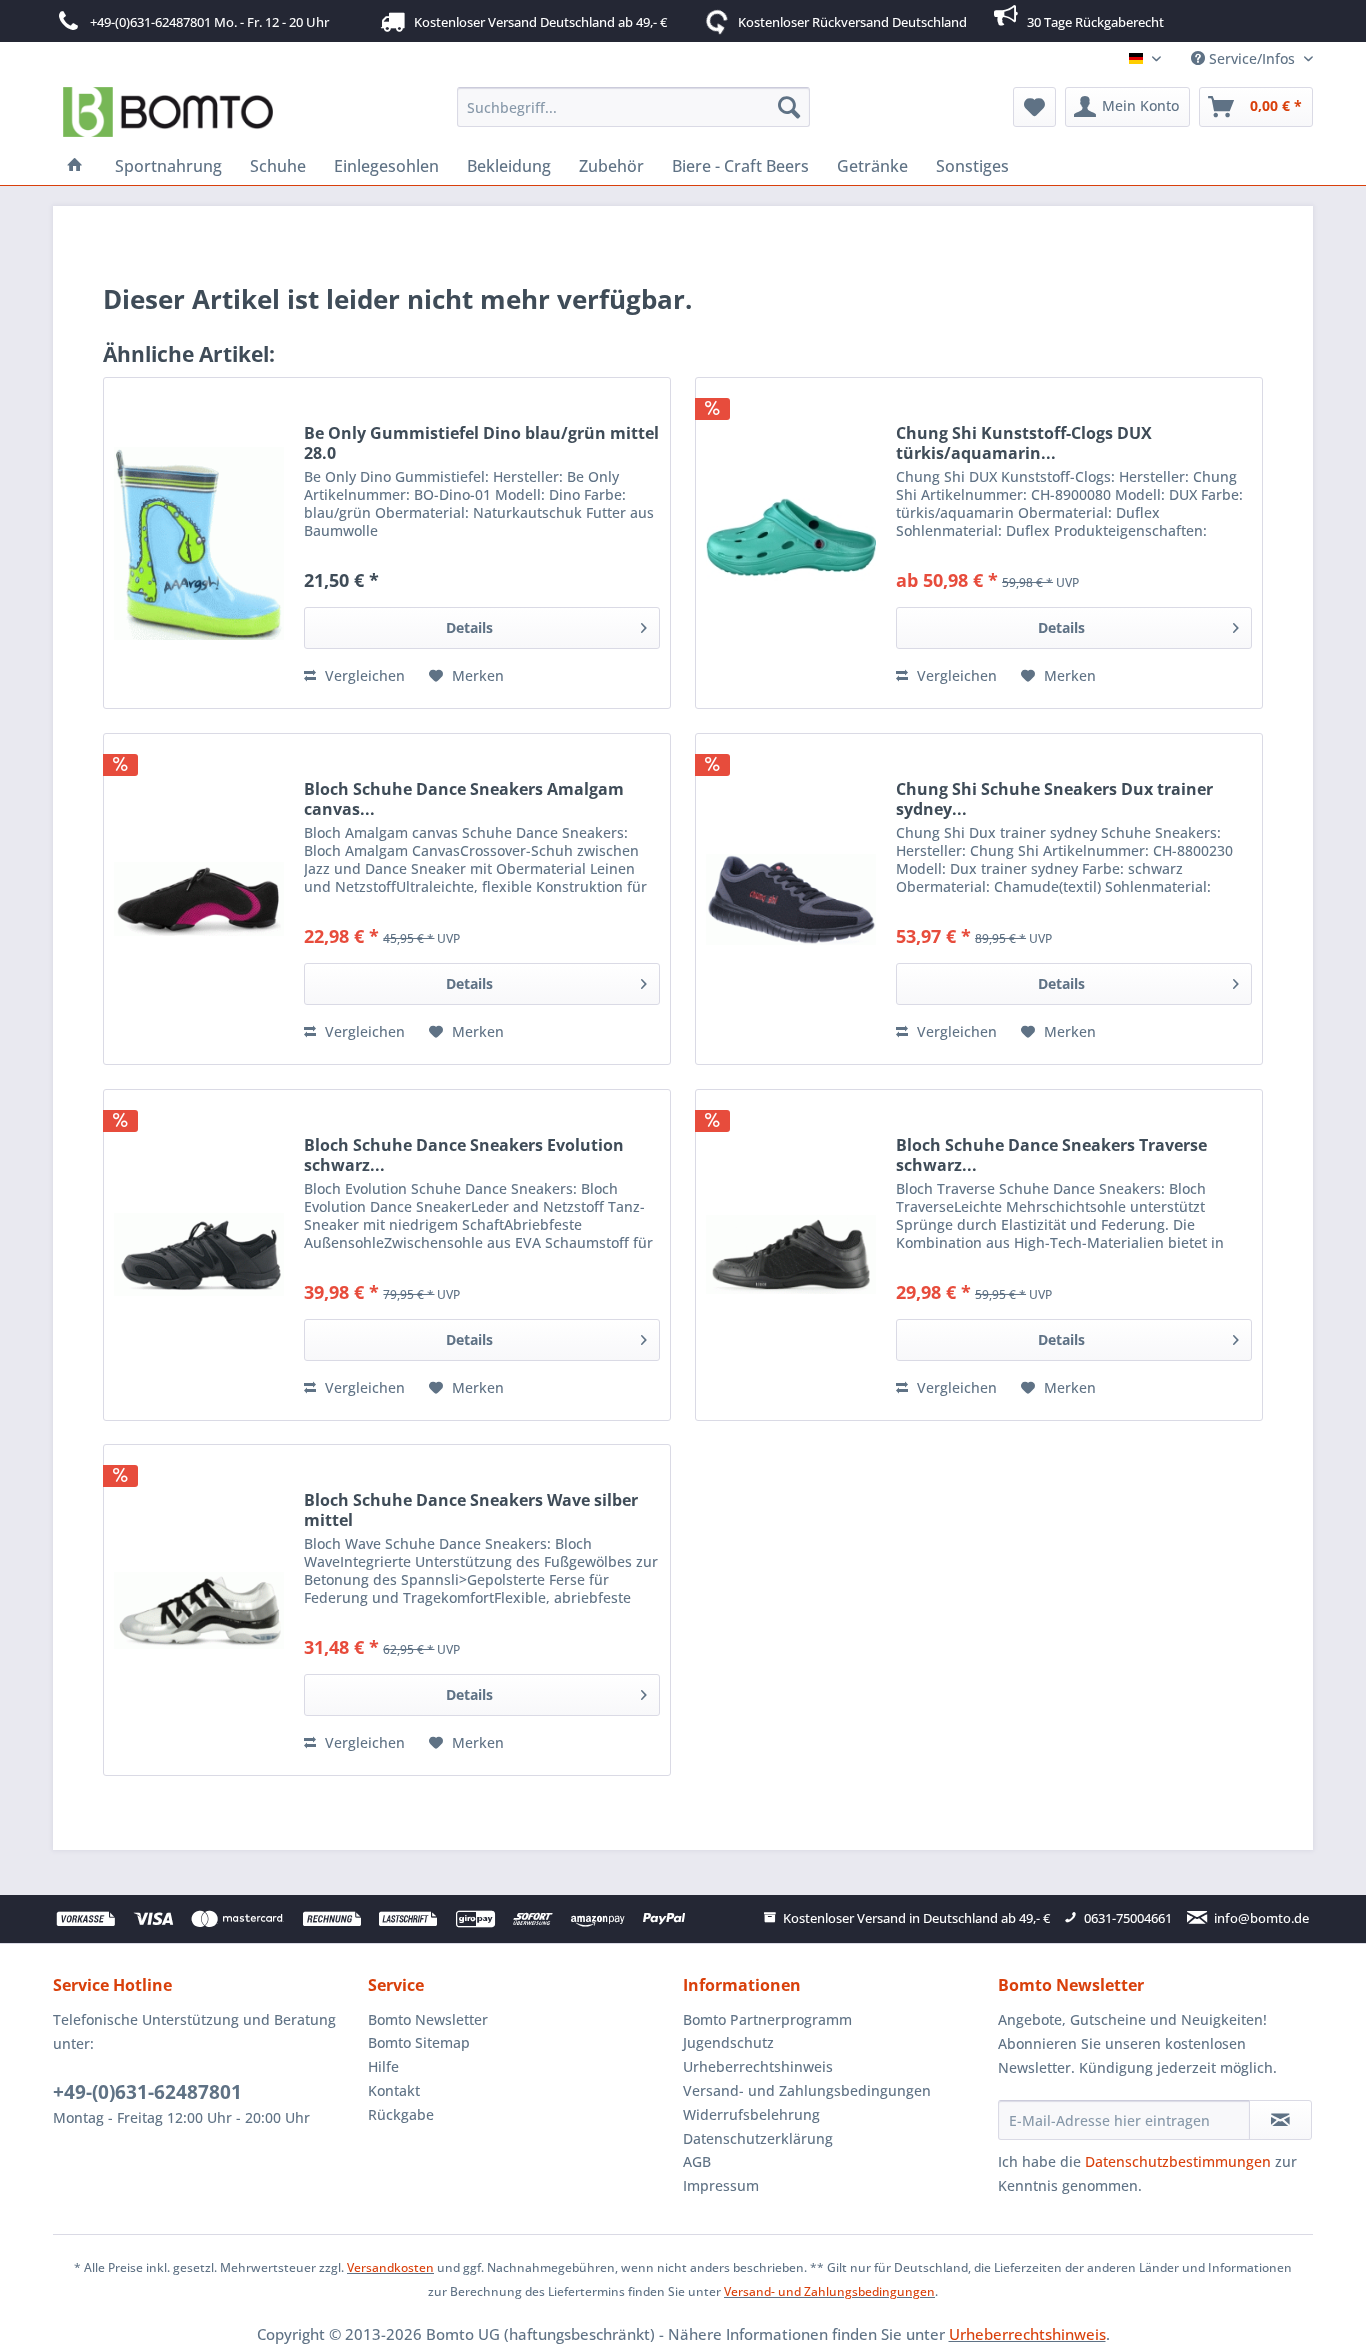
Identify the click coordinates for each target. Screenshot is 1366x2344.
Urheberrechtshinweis (758, 2066)
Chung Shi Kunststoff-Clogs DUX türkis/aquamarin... (1024, 443)
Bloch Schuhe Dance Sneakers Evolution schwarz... (464, 1155)
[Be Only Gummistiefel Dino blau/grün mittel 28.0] (199, 543)
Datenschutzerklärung (758, 2138)
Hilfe (383, 2066)
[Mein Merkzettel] (1034, 107)
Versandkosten (390, 2267)
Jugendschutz (728, 2042)
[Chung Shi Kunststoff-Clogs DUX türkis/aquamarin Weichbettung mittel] (791, 543)
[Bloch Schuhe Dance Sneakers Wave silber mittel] (199, 1610)
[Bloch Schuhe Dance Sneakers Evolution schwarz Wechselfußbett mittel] (199, 1255)
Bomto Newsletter (428, 2019)
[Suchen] (789, 107)
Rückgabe (401, 2114)
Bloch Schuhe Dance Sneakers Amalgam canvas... (464, 799)
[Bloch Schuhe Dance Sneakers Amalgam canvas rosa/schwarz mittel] (199, 899)
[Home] (75, 166)
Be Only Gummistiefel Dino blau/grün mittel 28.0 (481, 443)
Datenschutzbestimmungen (1178, 2161)
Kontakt (394, 2090)
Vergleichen (363, 675)
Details (469, 627)
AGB (697, 2161)
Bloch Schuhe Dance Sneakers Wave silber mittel (471, 1510)
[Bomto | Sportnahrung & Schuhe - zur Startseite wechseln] (168, 112)
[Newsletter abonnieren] (1280, 2120)
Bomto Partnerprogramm (767, 2019)
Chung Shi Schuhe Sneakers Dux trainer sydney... (1054, 799)
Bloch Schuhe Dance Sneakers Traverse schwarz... (1051, 1155)
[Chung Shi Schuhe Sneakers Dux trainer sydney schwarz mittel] (791, 899)
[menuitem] (633, 107)
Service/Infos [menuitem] (1252, 58)
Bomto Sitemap (419, 2042)
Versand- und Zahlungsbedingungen (807, 2090)
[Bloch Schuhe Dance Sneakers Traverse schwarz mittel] (791, 1255)
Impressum (721, 2185)
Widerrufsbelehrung (751, 2114)
